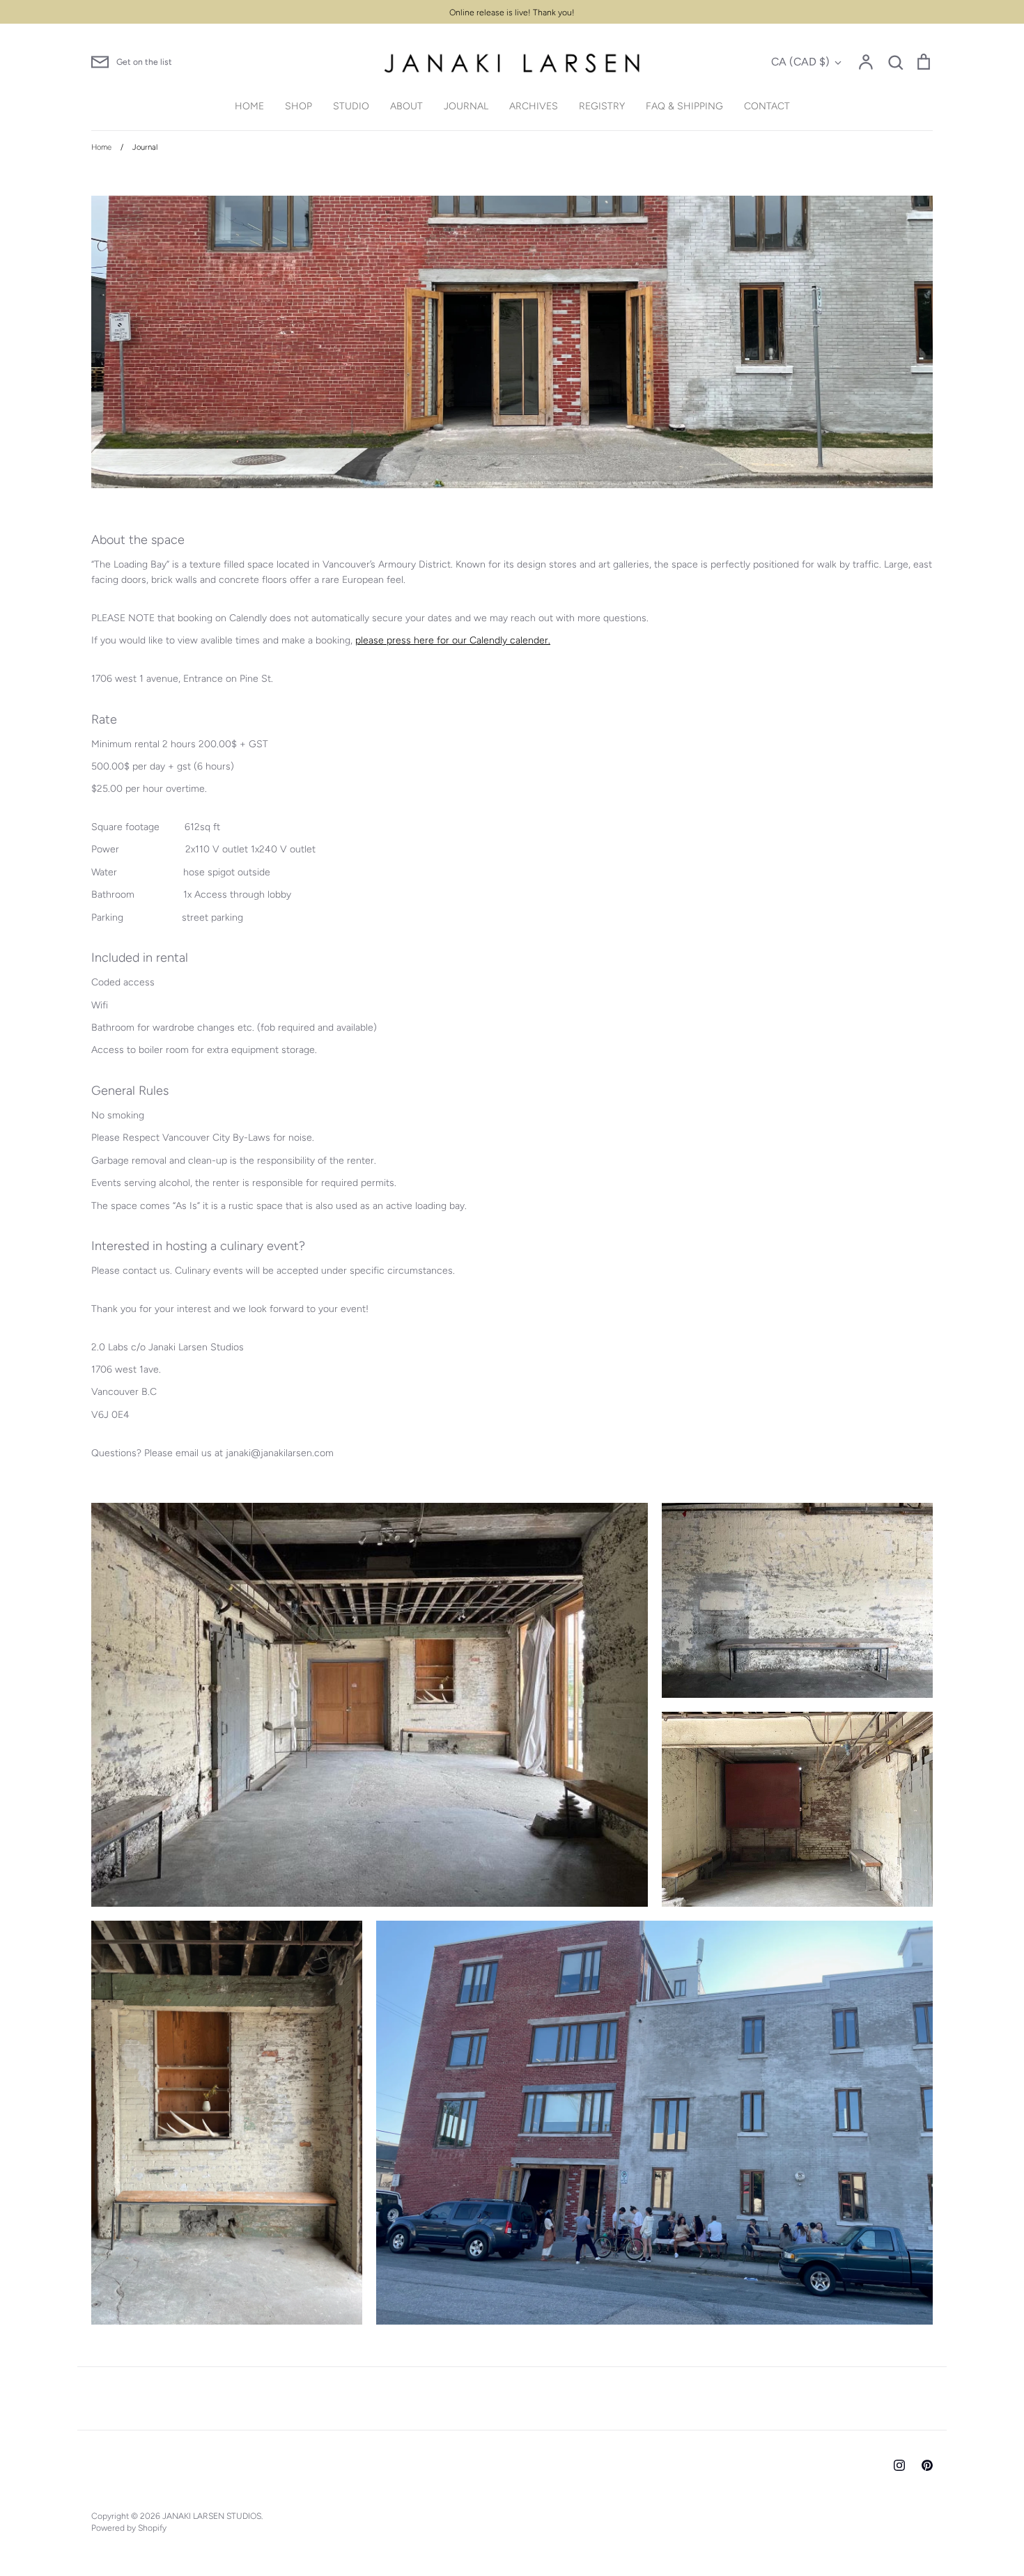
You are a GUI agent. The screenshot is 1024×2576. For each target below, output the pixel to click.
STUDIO (351, 106)
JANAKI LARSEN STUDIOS (212, 2516)
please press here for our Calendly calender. (453, 640)
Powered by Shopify (129, 2528)
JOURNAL (466, 106)
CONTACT (767, 106)
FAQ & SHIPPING (684, 106)
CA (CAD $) (800, 62)
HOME (249, 106)
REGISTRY (602, 106)
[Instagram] (899, 2465)
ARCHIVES (534, 106)
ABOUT (406, 106)
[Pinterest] (927, 2465)
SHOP (298, 106)
